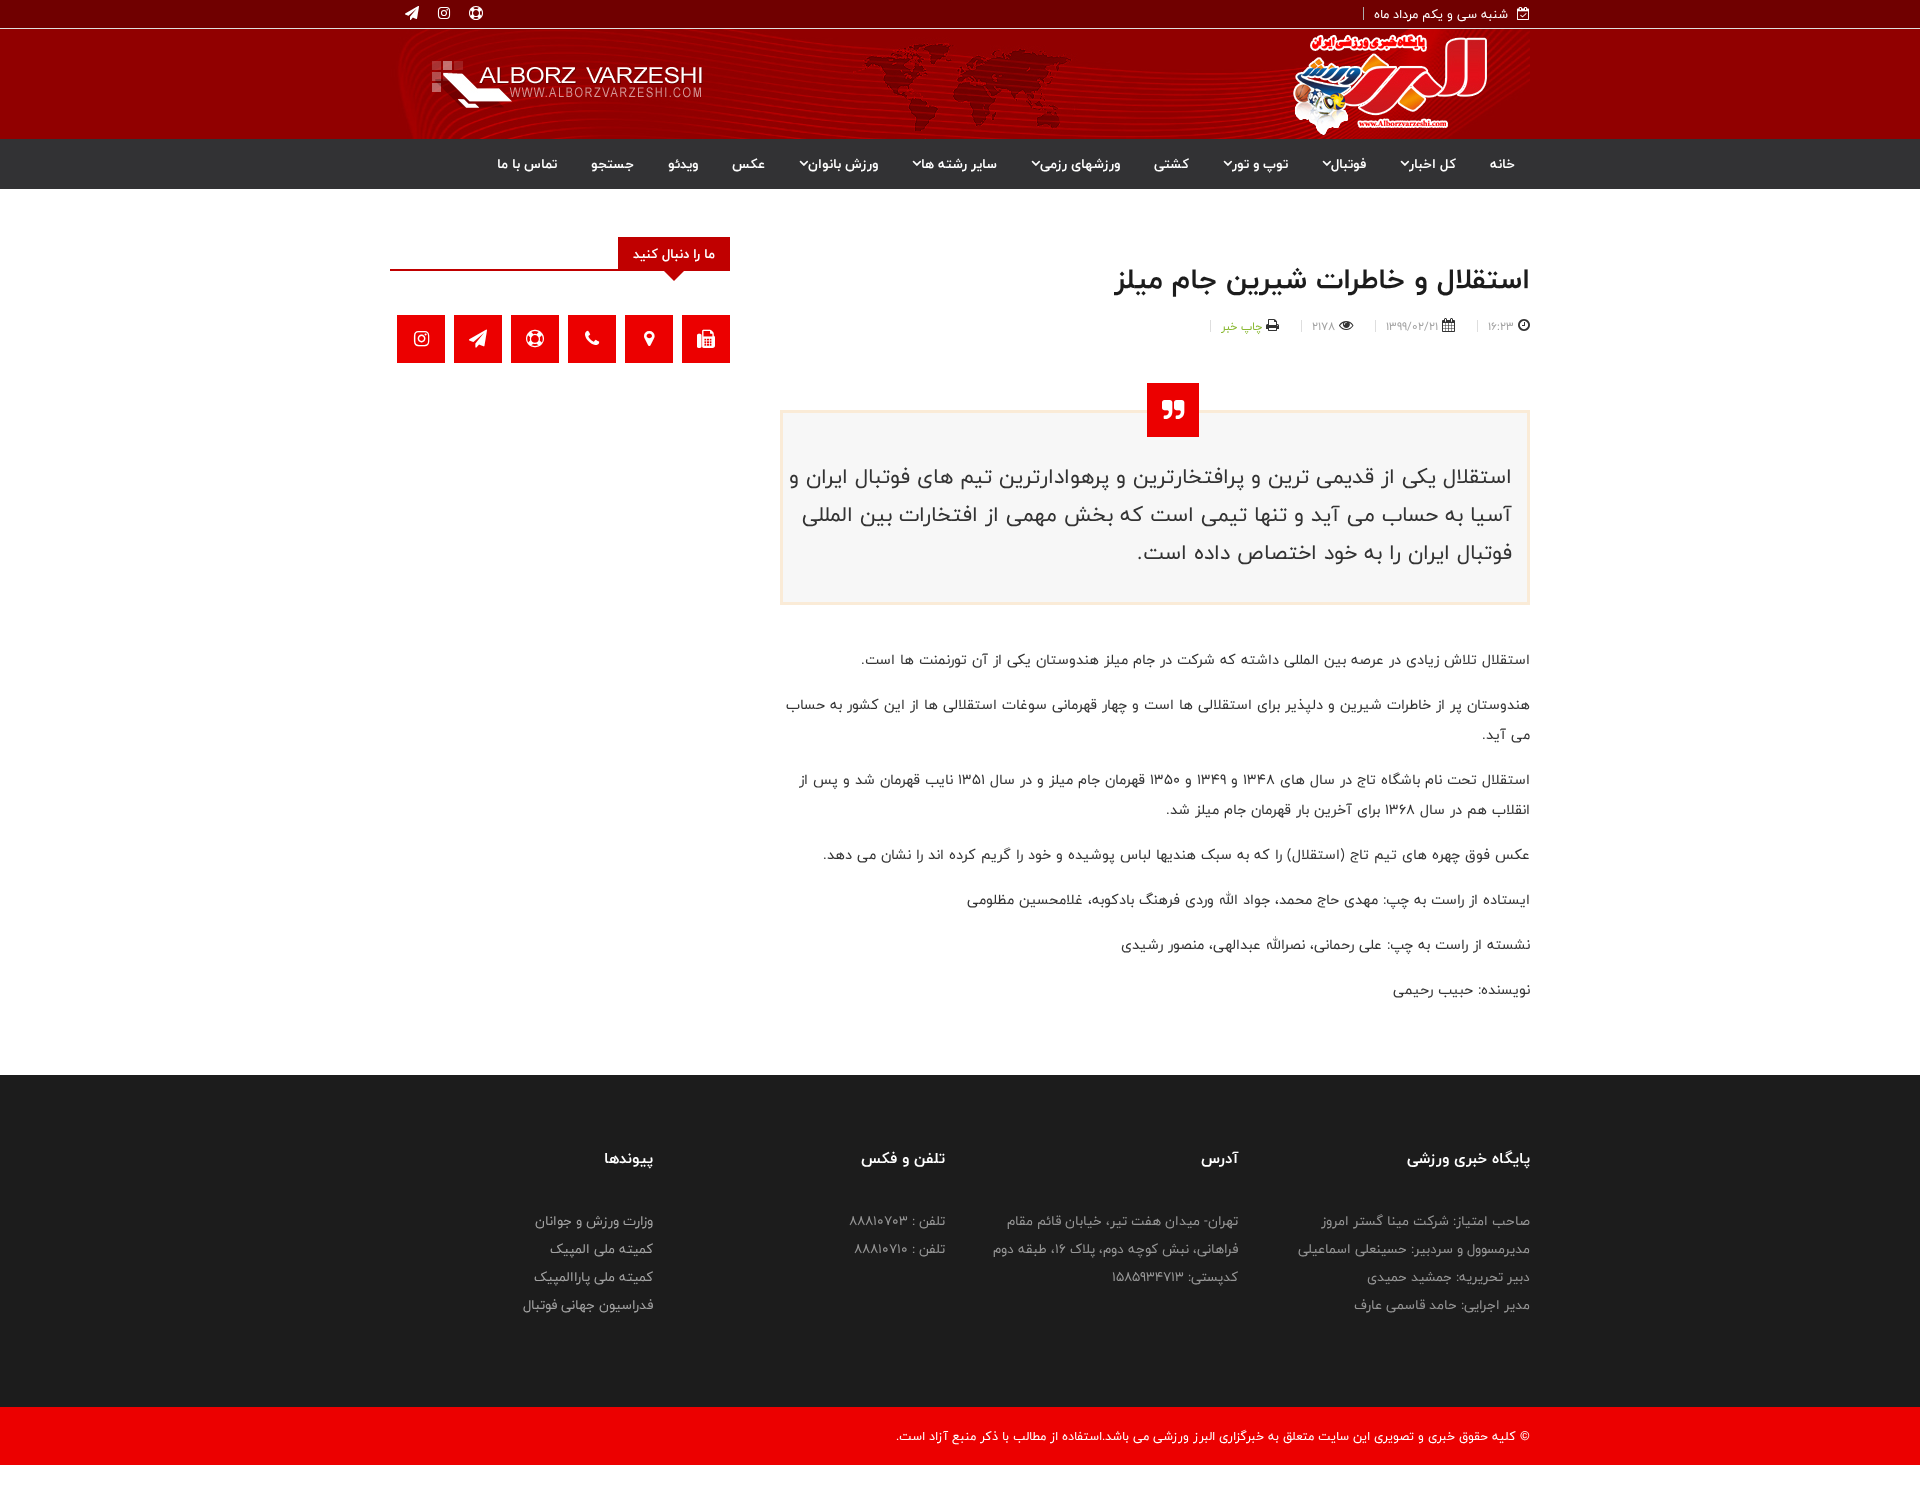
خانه (1502, 164)
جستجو (612, 164)
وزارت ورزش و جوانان (594, 1221)
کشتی (1171, 164)
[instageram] (442, 14)
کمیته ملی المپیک (601, 1249)
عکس (748, 164)
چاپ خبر (1241, 326)
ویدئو (683, 164)
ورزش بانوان (843, 164)
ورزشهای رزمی (1080, 164)
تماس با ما (527, 164)
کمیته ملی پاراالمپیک (593, 1277)
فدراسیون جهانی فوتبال (588, 1305)
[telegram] (412, 14)
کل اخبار (1432, 164)
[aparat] (474, 14)
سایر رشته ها (959, 164)
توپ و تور (1260, 164)
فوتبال (1348, 164)
